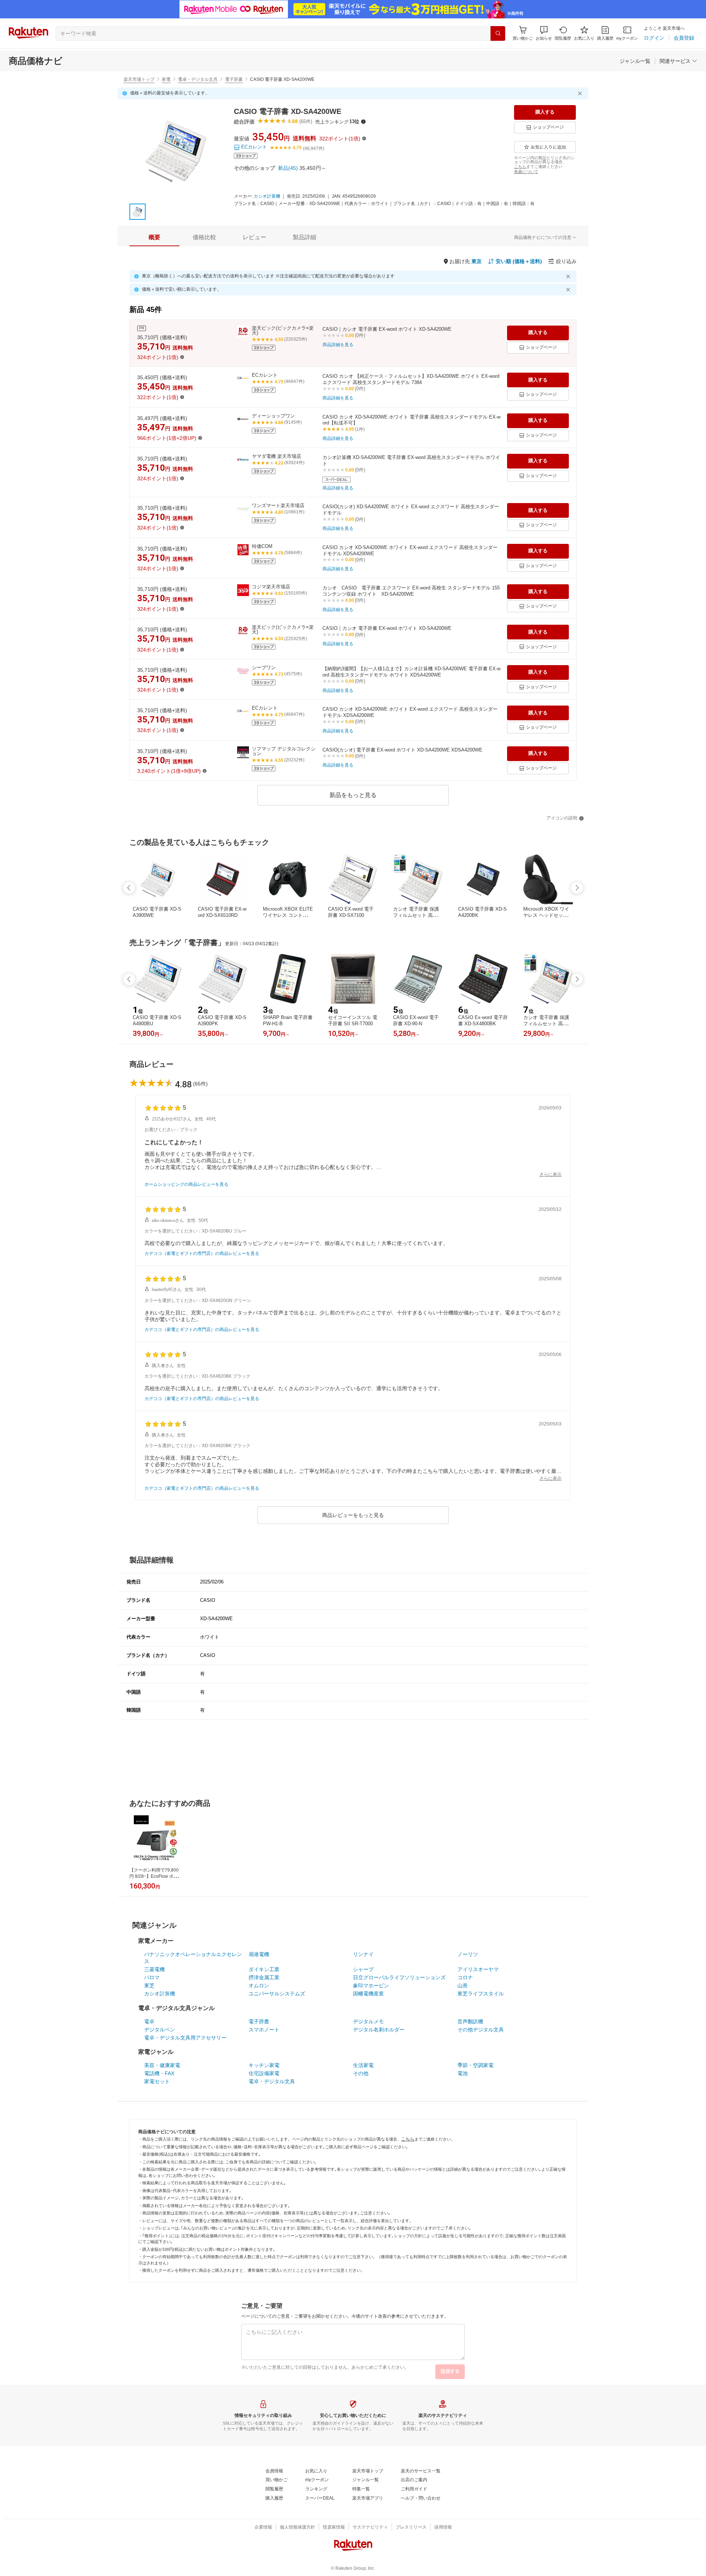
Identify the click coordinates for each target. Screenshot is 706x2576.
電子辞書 (234, 79)
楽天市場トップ (139, 79)
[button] (544, 33)
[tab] (154, 237)
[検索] (498, 33)
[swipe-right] (577, 888)
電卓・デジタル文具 (198, 79)
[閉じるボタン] (581, 93)
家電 (166, 79)
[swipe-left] (129, 888)
